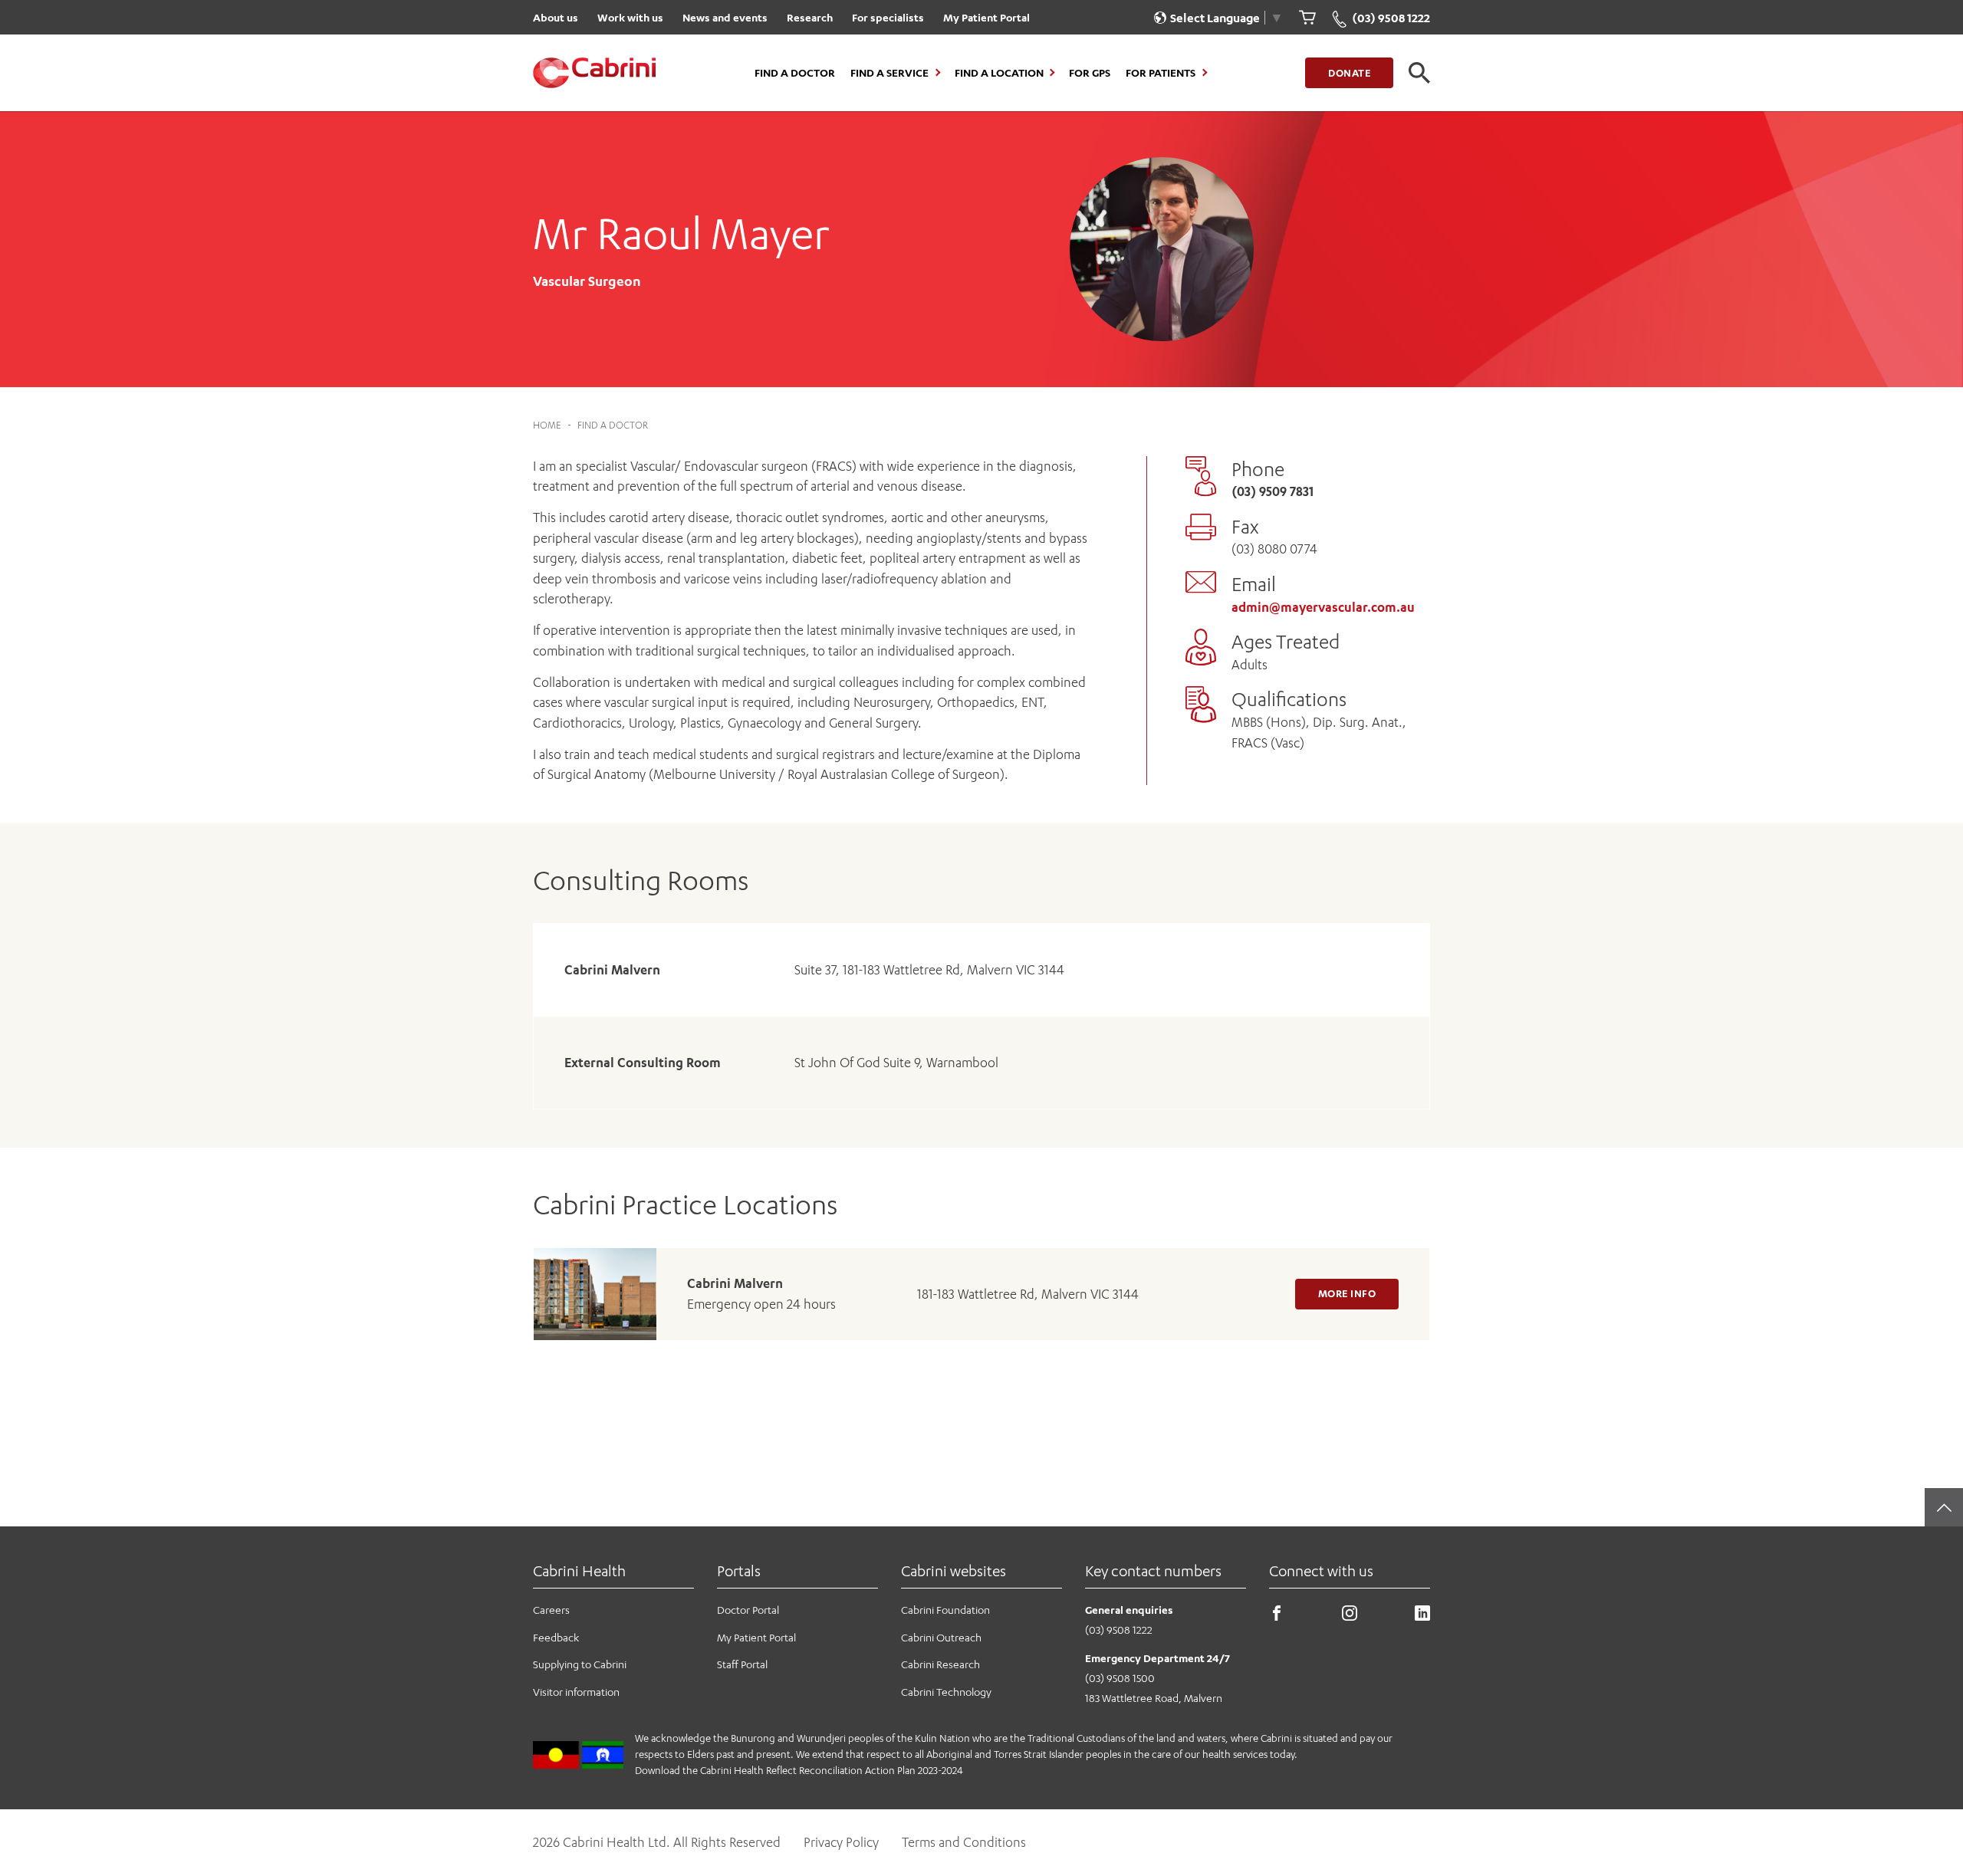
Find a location (999, 73)
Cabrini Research (940, 1664)
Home (547, 425)
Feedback (556, 1637)
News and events (725, 17)
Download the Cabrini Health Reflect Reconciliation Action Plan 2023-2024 (799, 1770)
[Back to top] (1944, 1507)
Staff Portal (742, 1664)
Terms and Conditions (964, 1842)
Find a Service (889, 73)
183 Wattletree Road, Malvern (1154, 1698)
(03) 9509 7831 (1272, 491)
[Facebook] (1277, 1616)
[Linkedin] (1422, 1616)
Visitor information (576, 1692)
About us (556, 17)
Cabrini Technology (946, 1692)
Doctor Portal (748, 1610)
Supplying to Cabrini (580, 1664)
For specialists (888, 17)
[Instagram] (1350, 1616)
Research (810, 17)
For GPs (1090, 73)
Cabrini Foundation (945, 1610)
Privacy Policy (841, 1842)
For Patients (1161, 73)
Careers (551, 1610)
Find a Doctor (795, 73)
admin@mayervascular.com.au (1323, 607)
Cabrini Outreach (941, 1637)
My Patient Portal (986, 17)
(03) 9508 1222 (1119, 1630)
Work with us (630, 17)
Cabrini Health (579, 1570)
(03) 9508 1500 (1120, 1678)
